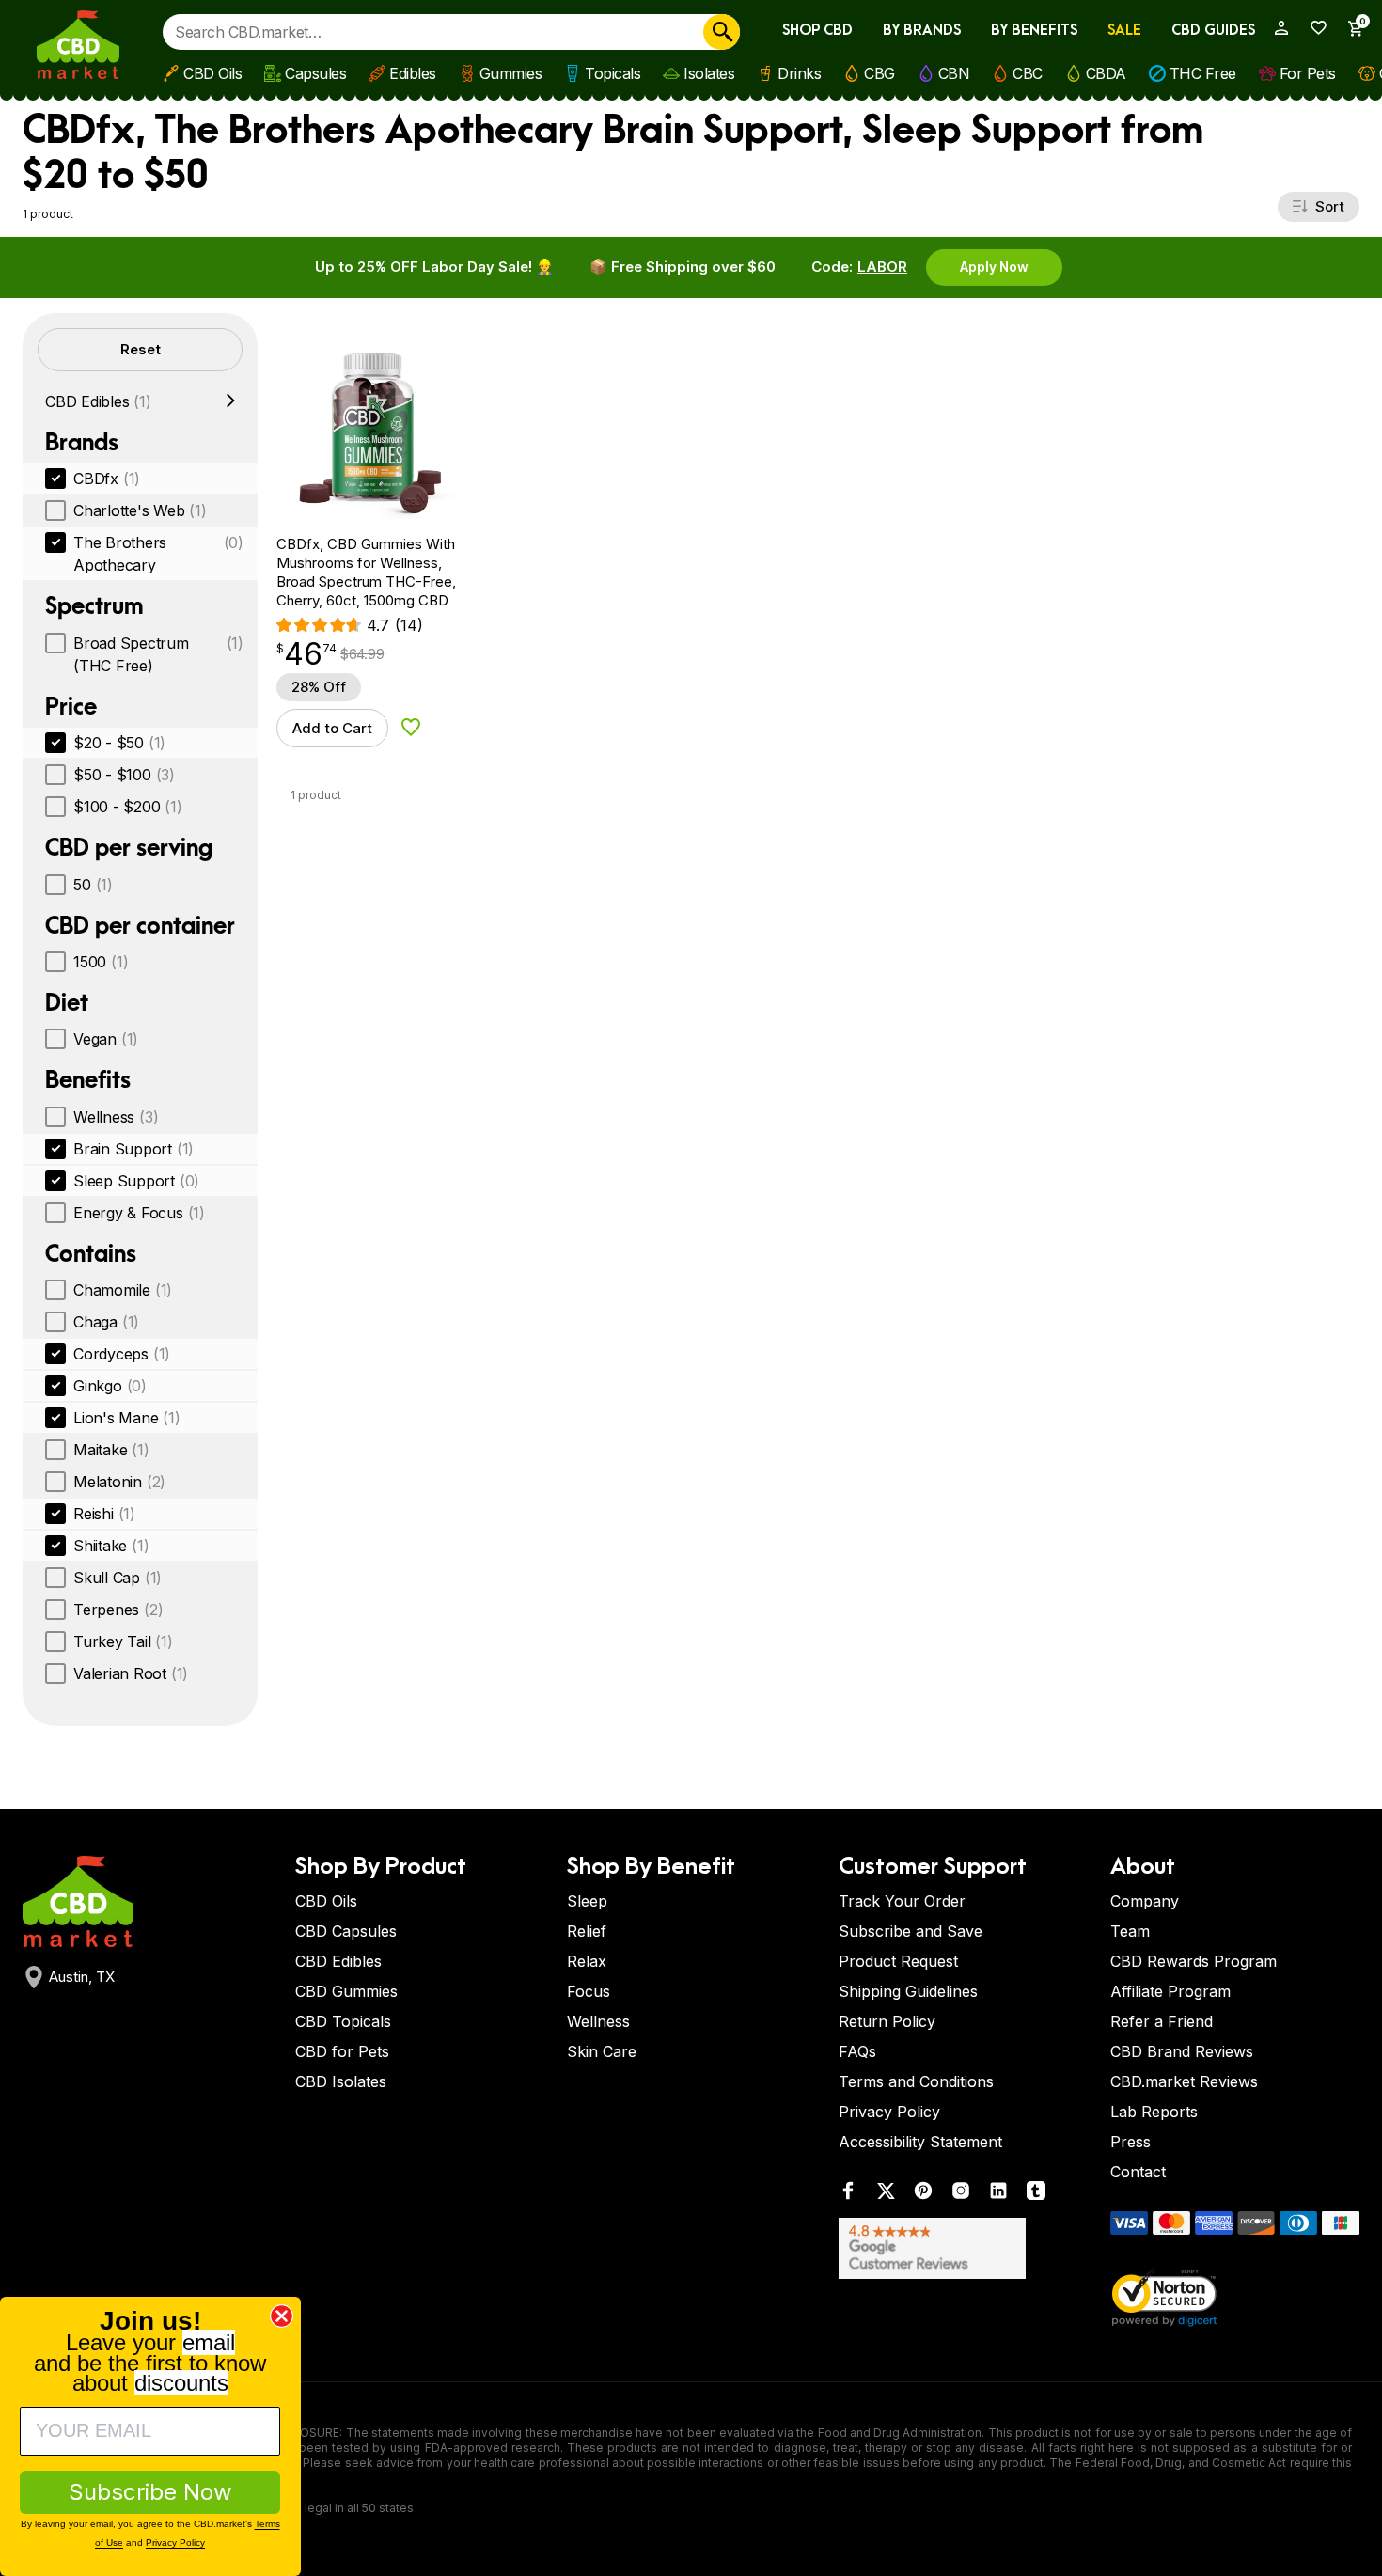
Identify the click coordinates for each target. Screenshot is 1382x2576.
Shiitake (111, 1546)
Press (1131, 2142)
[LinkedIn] (998, 2195)
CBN (954, 73)
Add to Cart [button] (332, 728)
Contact (1138, 2172)
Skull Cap (118, 1578)
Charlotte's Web (140, 510)
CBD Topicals (343, 2021)
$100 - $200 (128, 807)
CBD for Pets (342, 2051)
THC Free (1203, 73)
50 (93, 885)
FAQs (857, 2051)
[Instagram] (961, 2195)
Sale (1124, 31)
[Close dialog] (282, 2316)
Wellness (116, 1117)
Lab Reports (1154, 2112)
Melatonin (119, 1482)
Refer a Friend (1162, 2021)
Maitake (111, 1450)
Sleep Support (136, 1181)
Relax (587, 1961)
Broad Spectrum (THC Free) (158, 654)
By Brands (922, 31)
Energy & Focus (139, 1213)
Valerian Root (131, 1673)
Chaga (106, 1322)
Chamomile (123, 1290)
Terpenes (118, 1610)
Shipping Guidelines (908, 1991)
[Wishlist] (1312, 28)
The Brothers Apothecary (158, 554)
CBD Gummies (346, 1991)
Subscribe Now (150, 2492)
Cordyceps (122, 1354)
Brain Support (133, 1149)
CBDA (1106, 73)
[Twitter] (886, 2195)
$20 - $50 (119, 743)
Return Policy (887, 2021)
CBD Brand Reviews (1182, 2051)
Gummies (511, 73)
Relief (587, 1931)
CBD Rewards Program (1194, 1961)
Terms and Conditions (916, 2081)
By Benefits (1034, 31)
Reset (141, 349)
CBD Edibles (98, 401)
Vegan (106, 1039)
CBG (879, 73)
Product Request (898, 1961)
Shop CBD (817, 31)
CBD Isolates (341, 2081)
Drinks (799, 73)
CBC (1028, 73)
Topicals (612, 73)
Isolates (709, 73)
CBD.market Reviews (1184, 2081)
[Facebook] (848, 2195)
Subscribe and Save (911, 1931)
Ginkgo (110, 1386)
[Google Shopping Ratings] (963, 2248)
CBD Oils (212, 73)
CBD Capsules (346, 1931)
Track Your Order (902, 1901)
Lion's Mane (127, 1418)
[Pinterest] (923, 2195)
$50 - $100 (124, 775)
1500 (101, 962)
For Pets (1308, 73)
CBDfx (107, 479)
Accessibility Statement (920, 2142)
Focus (589, 1991)
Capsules (315, 73)
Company (1145, 1901)
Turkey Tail (123, 1641)
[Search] (722, 32)
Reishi (104, 1514)
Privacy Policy (889, 2112)
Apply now (994, 267)
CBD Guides (1213, 31)
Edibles (413, 73)
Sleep (587, 1901)
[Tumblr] (1036, 2195)
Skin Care (602, 2051)
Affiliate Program (1170, 1991)
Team (1130, 1931)
